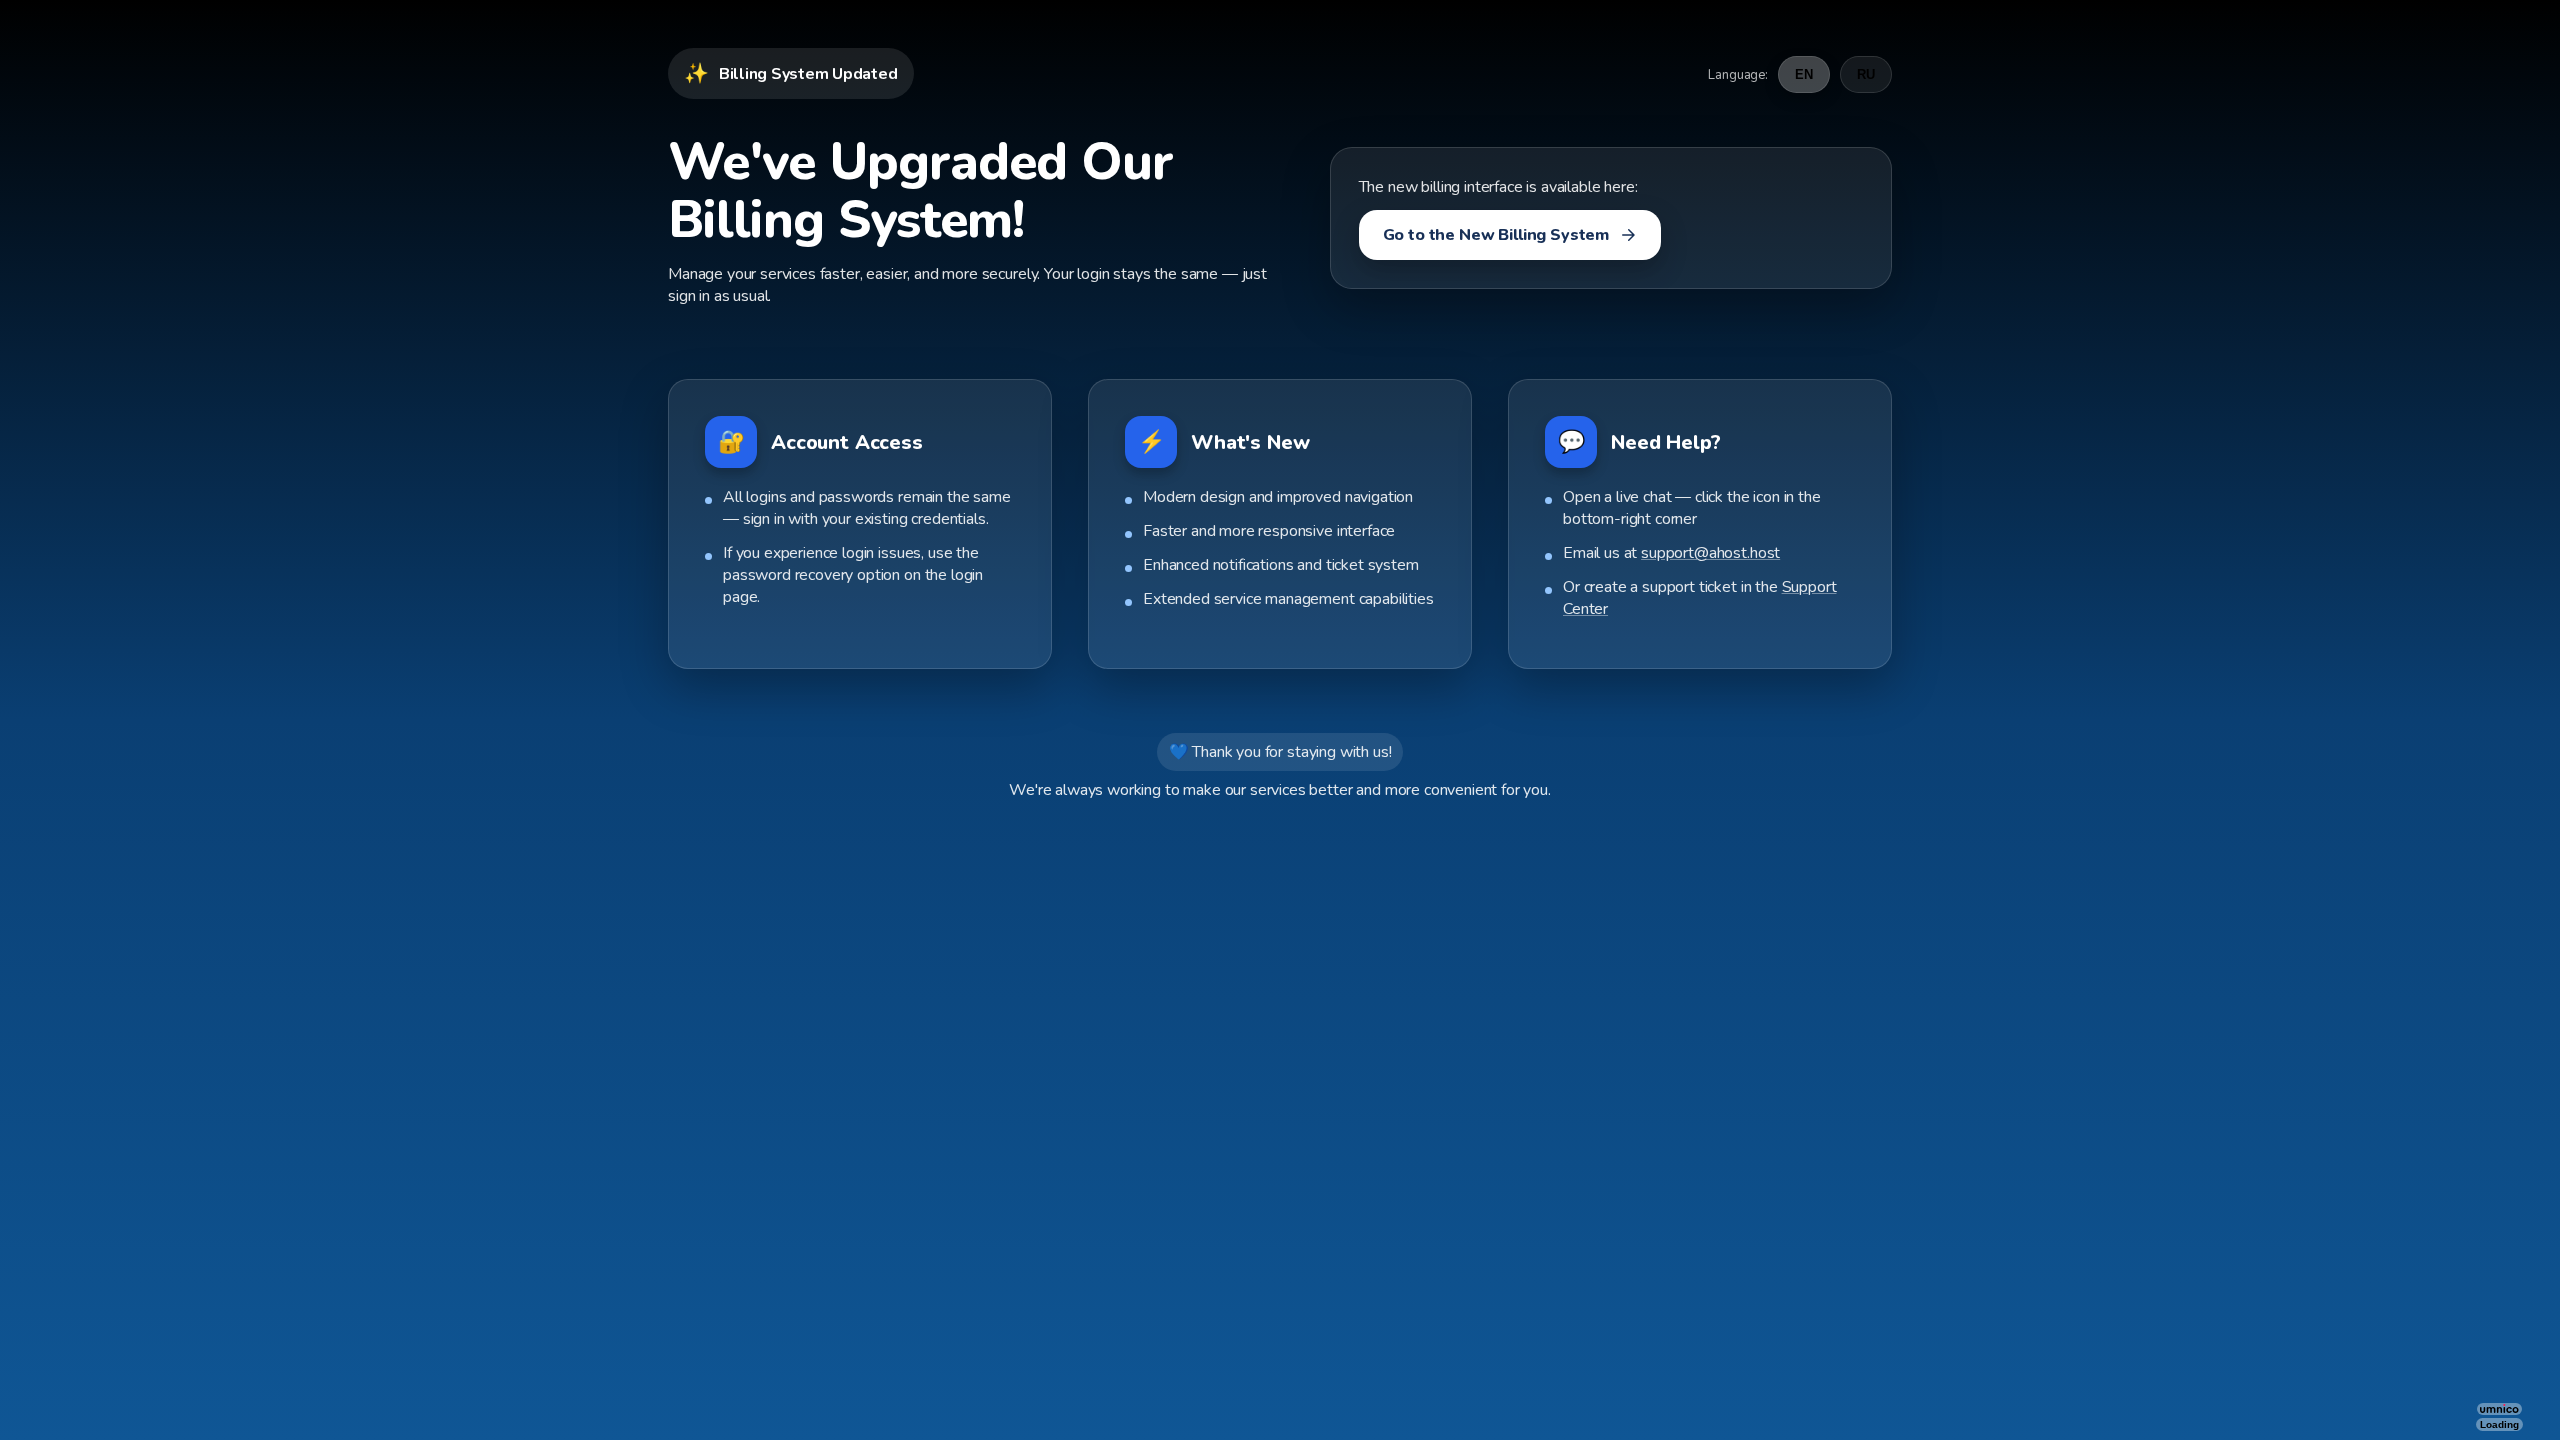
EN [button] (1804, 74)
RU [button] (1866, 74)
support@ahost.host (1710, 553)
